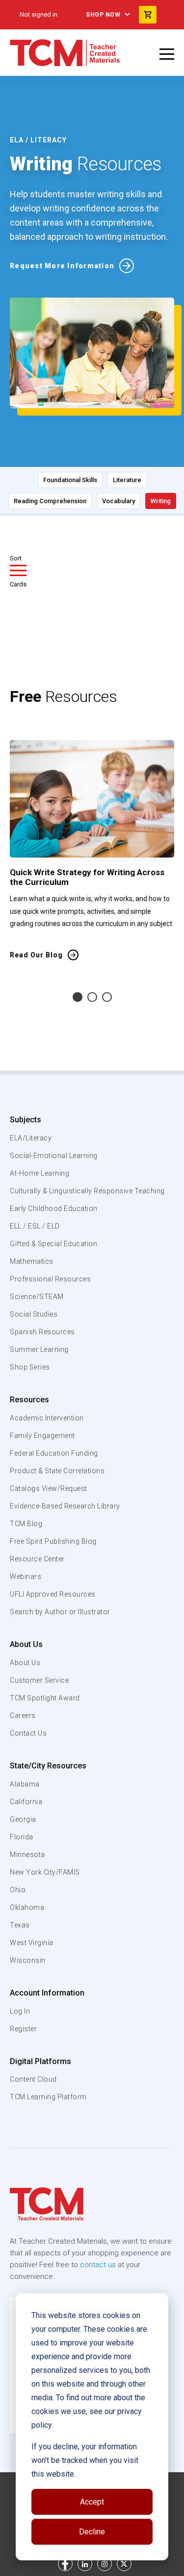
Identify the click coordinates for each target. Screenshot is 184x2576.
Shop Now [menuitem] (103, 15)
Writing (161, 501)
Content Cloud (33, 2079)
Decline (92, 2532)
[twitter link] (124, 2564)
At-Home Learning (39, 1173)
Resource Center (37, 1559)
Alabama (25, 1784)
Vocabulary (118, 501)
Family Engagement (42, 1436)
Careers (23, 1716)
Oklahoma (27, 1907)
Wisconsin (28, 1960)
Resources (29, 1400)
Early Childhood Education (54, 1208)
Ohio (18, 1890)
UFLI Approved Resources (53, 1594)
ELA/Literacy (31, 1138)
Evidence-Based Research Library (65, 1506)
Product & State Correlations (57, 1471)
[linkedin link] (85, 2564)
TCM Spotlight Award (45, 1698)
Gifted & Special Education (53, 1244)
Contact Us (28, 1733)
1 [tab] (78, 997)
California (26, 1802)
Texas (20, 1925)
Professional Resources (50, 1279)
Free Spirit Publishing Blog (53, 1541)
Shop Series (30, 1367)
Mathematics (32, 1261)
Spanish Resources (42, 1332)
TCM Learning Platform (48, 2097)
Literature (127, 480)
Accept (92, 2502)
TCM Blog (26, 1524)
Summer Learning (39, 1349)
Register (23, 2029)
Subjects (26, 1120)
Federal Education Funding (54, 1453)
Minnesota (27, 1855)
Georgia (23, 1819)
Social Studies (34, 1314)
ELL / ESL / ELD (35, 1226)
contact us (98, 2265)
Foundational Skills (70, 480)
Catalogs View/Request (49, 1488)
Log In (20, 2011)
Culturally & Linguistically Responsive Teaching (87, 1191)
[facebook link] (65, 2564)
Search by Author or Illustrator (60, 1612)
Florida (22, 1837)
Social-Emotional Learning (54, 1156)
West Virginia (32, 1943)
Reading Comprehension (50, 501)
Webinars (26, 1577)
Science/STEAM (37, 1297)
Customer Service (39, 1680)
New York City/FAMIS (45, 1872)
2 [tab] (92, 997)
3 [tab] (107, 997)
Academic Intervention (47, 1418)
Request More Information (62, 266)
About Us (26, 1644)
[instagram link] (105, 2564)
